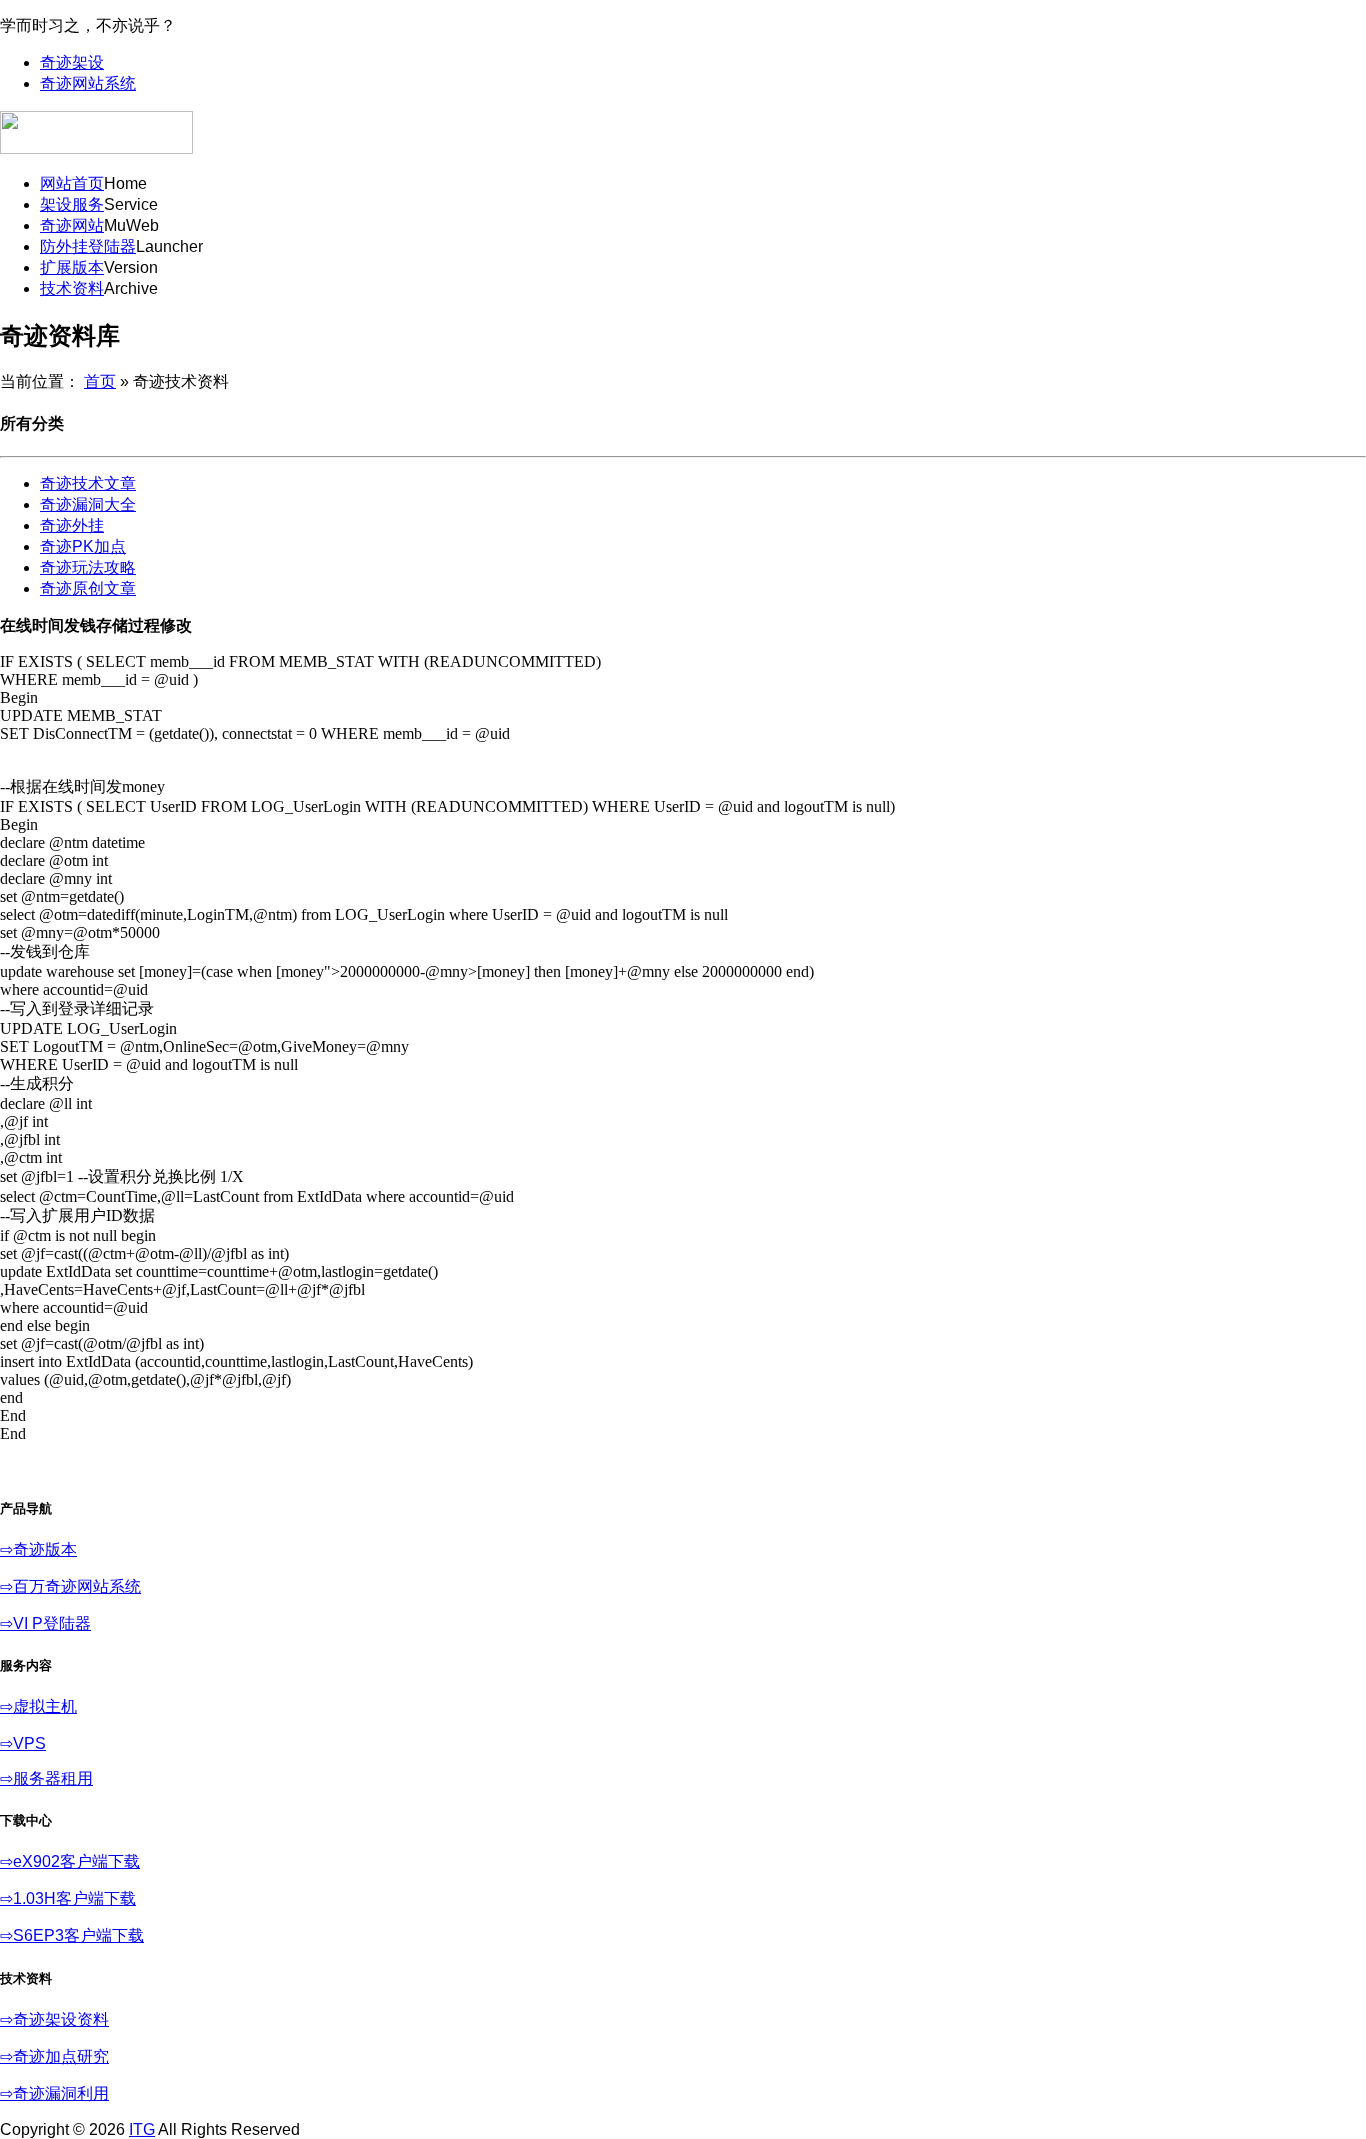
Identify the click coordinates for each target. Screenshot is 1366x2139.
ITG (142, 2129)
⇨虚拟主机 (38, 1706)
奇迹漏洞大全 (88, 504)
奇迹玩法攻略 (88, 567)
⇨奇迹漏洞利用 (54, 2093)
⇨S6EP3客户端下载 (72, 1935)
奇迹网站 (72, 225)
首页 (100, 381)
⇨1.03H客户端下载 (68, 1898)
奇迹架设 (72, 62)
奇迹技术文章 (88, 483)
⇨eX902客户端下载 (70, 1861)
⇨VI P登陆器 (45, 1623)
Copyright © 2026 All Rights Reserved (150, 2129)
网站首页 (72, 183)
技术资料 (72, 288)
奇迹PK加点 (83, 546)
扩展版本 (72, 267)
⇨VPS (23, 1743)
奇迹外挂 (72, 525)
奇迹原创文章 (88, 588)
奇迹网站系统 (88, 83)
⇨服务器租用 (46, 1778)
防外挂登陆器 (88, 246)
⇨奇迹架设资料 (54, 2019)
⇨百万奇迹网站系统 (70, 1586)
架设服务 (72, 204)
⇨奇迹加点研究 (54, 2056)
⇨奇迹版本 (38, 1549)
